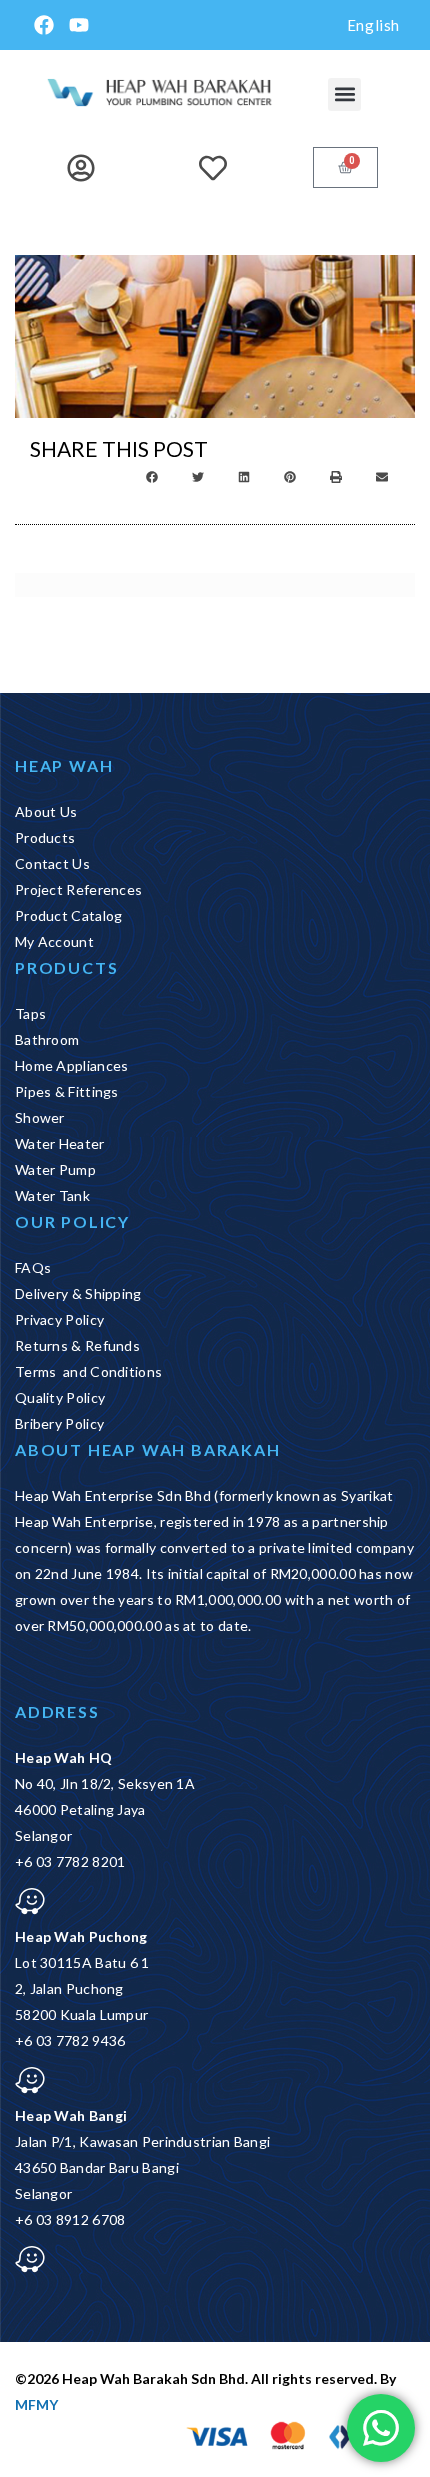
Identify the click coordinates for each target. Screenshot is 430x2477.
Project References (78, 889)
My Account (54, 941)
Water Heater (60, 1143)
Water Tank (52, 1195)
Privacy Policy (59, 1319)
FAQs (33, 1267)
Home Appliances (72, 1065)
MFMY (36, 2404)
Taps (30, 1013)
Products (45, 837)
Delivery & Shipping (78, 1293)
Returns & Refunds (77, 1345)
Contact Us (52, 863)
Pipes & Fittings (67, 1091)
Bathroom (47, 1039)
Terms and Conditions (88, 1371)
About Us (46, 811)
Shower (40, 1117)
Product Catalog (69, 915)
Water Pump (55, 1169)
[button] (344, 94)
